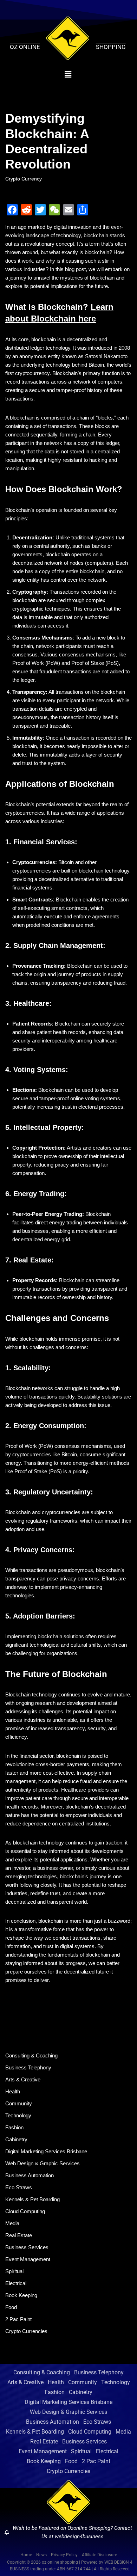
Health (13, 2091)
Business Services (27, 2247)
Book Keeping (21, 2295)
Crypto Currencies (26, 2331)
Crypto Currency (24, 179)
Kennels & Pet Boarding (32, 2199)
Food (11, 2307)
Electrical (16, 2283)
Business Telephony (28, 2067)
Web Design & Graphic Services (43, 2163)
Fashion (14, 2127)
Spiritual (14, 2271)
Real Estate (19, 2235)
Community (19, 2103)
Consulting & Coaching (31, 2055)
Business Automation (30, 2175)
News (41, 2555)
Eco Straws (19, 2187)
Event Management (28, 2259)
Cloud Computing (25, 2211)
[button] (68, 74)
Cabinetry (16, 2139)
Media (12, 2223)
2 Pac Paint (18, 2319)
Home (26, 2555)
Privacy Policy (64, 2555)
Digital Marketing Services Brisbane (46, 2151)
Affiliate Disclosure (99, 2555)
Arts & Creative (23, 2079)
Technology (18, 2115)
